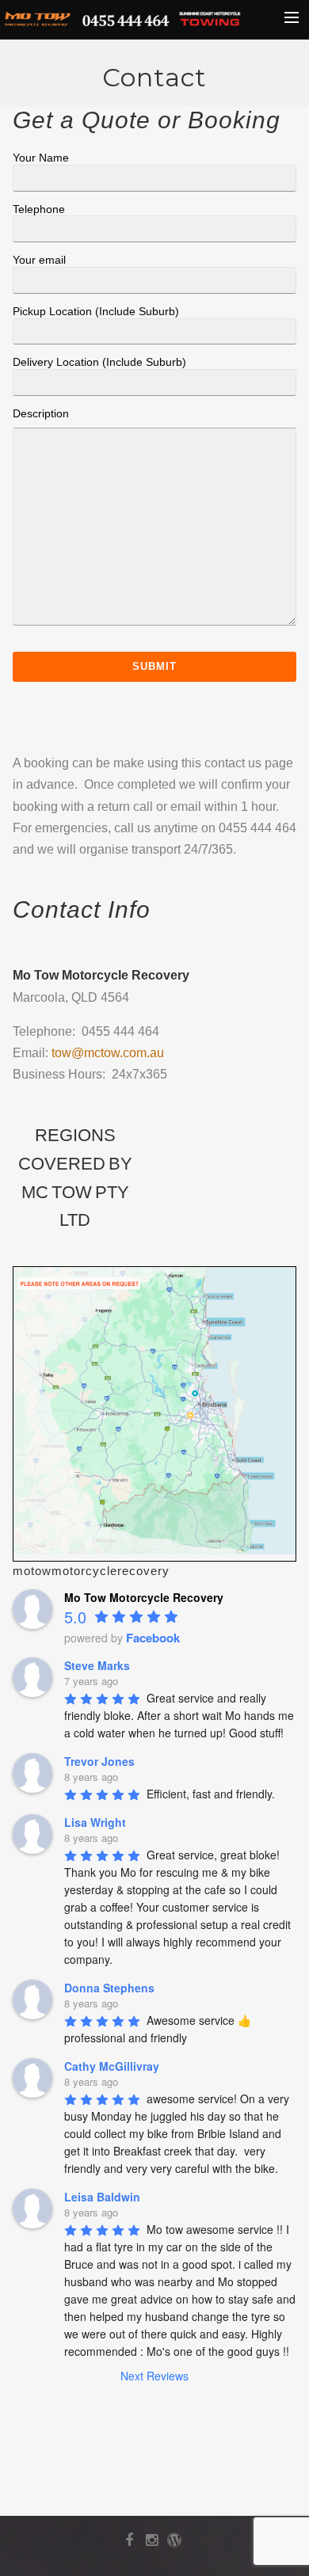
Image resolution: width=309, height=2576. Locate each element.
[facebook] (132, 2544)
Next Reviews (154, 2376)
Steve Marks (97, 1665)
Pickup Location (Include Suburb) (96, 311)
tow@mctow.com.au (108, 1053)
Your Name (41, 158)
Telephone (39, 209)
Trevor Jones (99, 1761)
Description (41, 413)
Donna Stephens (109, 1988)
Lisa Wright (95, 1822)
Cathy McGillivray (112, 2066)
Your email (39, 260)
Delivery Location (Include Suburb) (99, 362)
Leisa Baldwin (102, 2197)
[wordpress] (177, 2544)
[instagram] (155, 2544)
